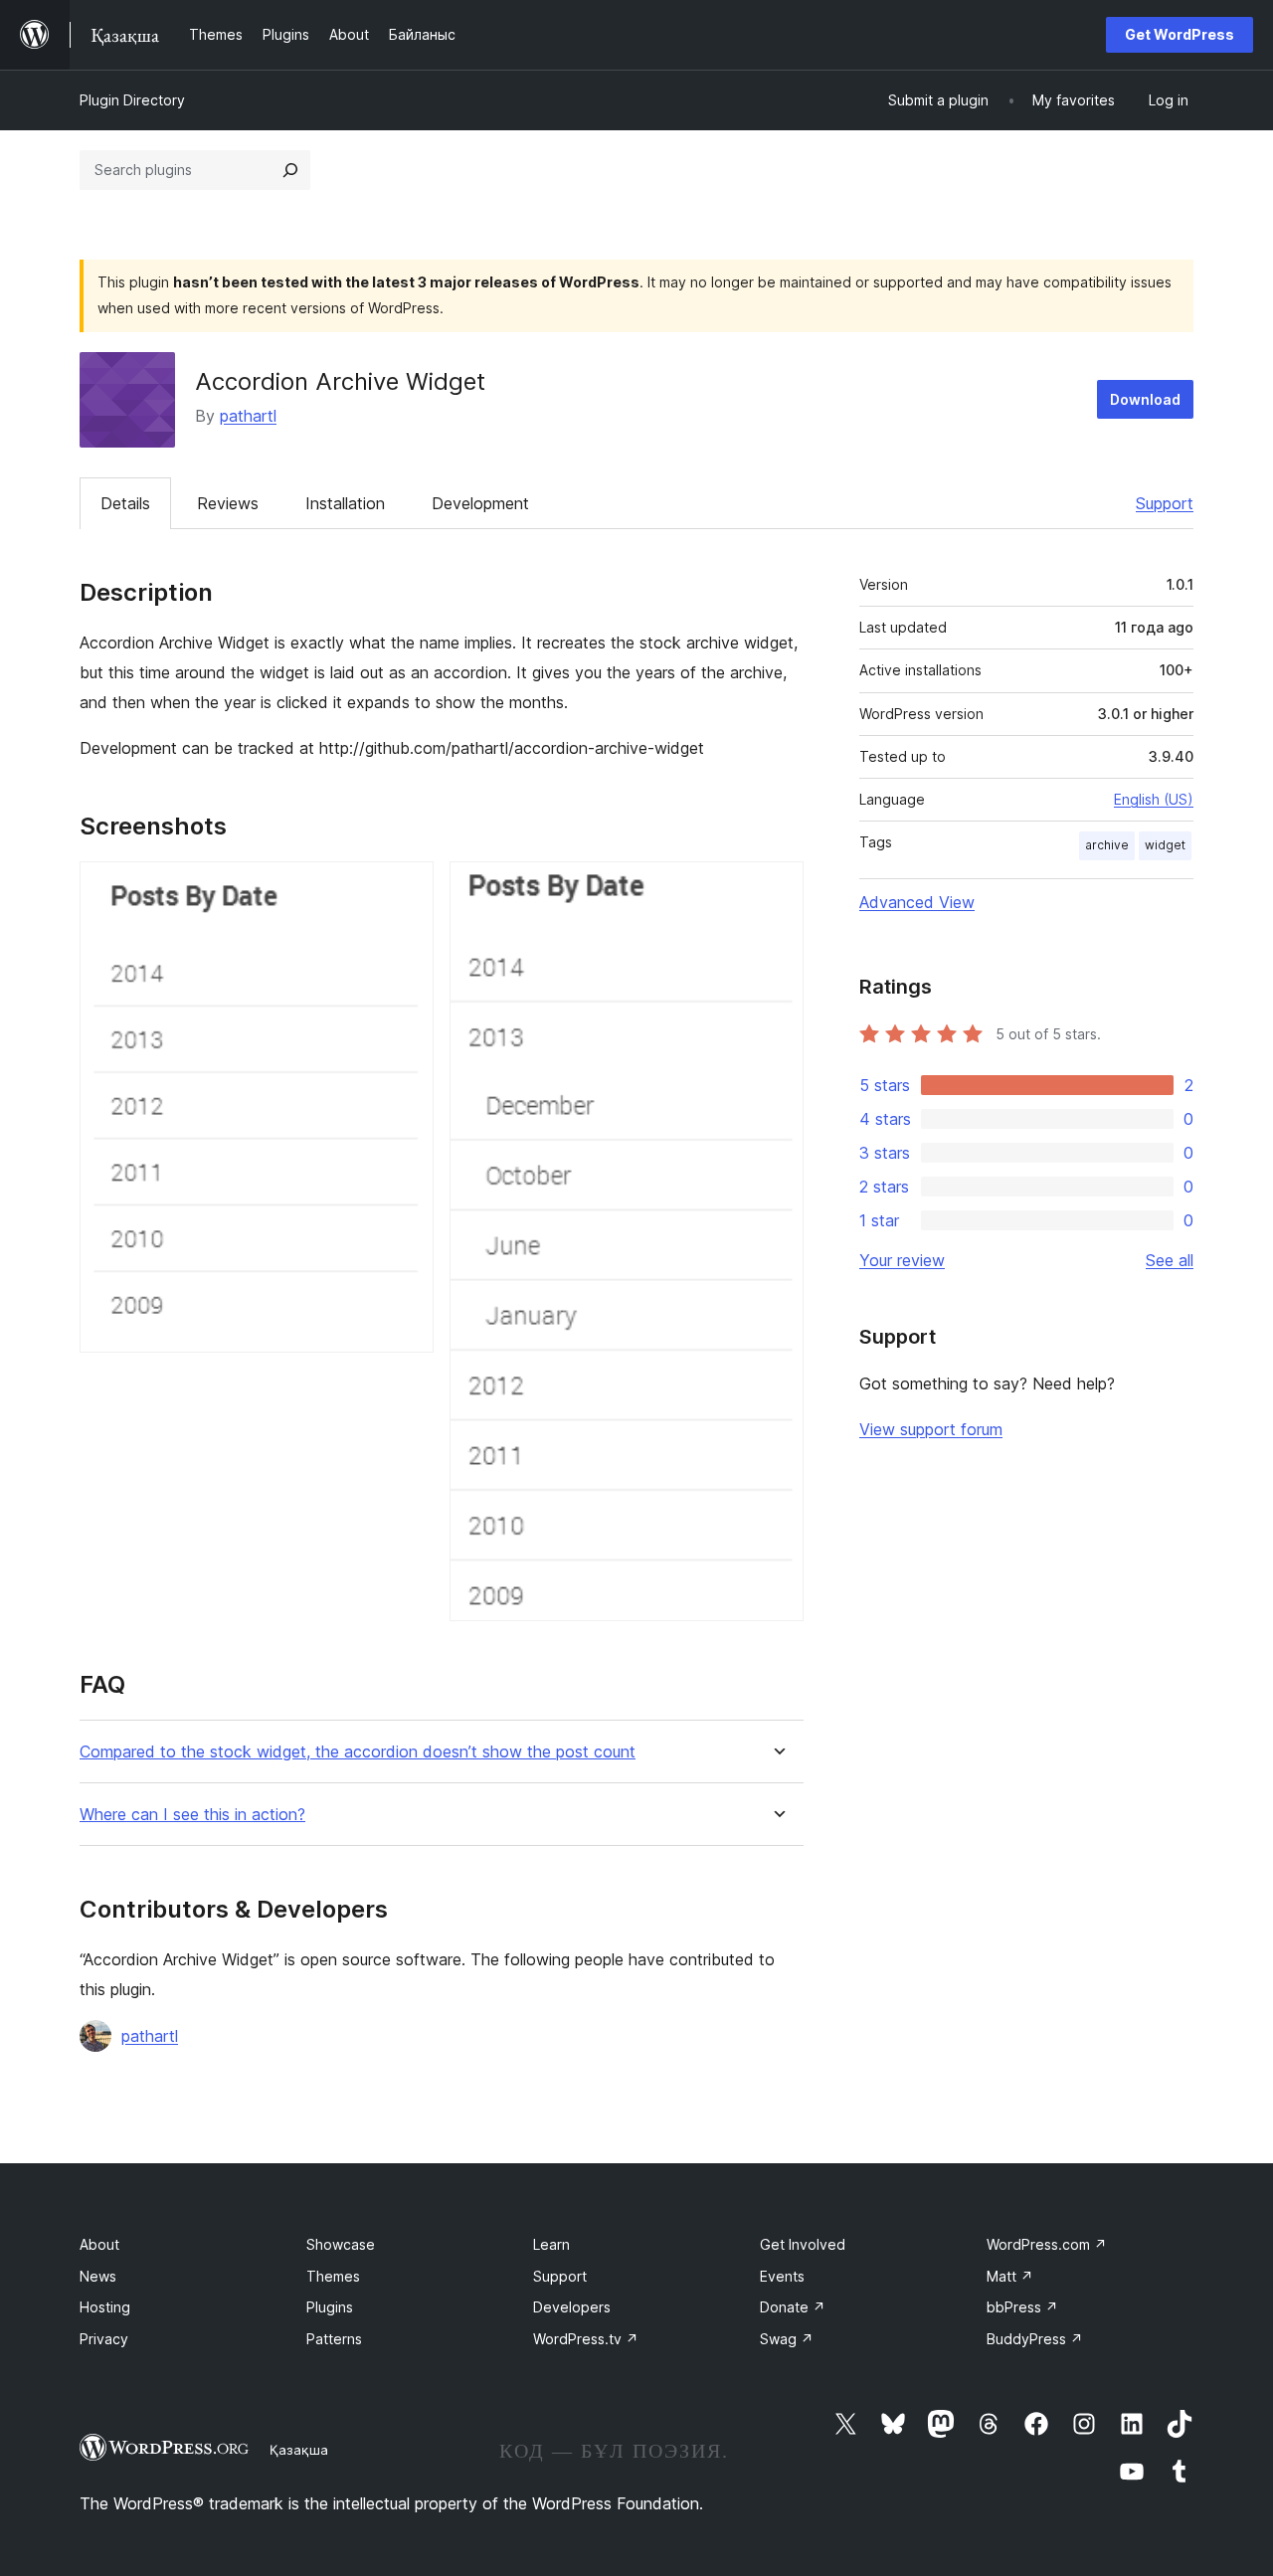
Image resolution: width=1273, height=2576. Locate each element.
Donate (793, 2307)
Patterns (334, 2339)
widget (1165, 845)
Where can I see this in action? (192, 1815)
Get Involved (803, 2244)
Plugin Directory (132, 100)
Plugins (330, 2307)
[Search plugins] (290, 170)
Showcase (341, 2244)
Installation (345, 503)
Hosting (105, 2307)
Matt (1010, 2276)
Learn (551, 2244)
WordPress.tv (586, 2339)
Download (1145, 399)
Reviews (228, 503)
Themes (333, 2276)
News (98, 2276)
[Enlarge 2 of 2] (777, 888)
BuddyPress (1035, 2339)
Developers (572, 2307)
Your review (902, 1260)
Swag (787, 2339)
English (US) (1154, 799)
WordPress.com (1047, 2244)
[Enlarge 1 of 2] (407, 888)
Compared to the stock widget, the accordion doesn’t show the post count (358, 1752)
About (99, 2244)
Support (1165, 503)
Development (480, 503)
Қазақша (299, 2450)
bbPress (1022, 2307)
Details (125, 503)
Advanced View (917, 902)
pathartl (248, 416)
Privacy (104, 2339)
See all (1170, 1260)
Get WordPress (1180, 34)
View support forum (931, 1429)
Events (782, 2276)
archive (1107, 845)
